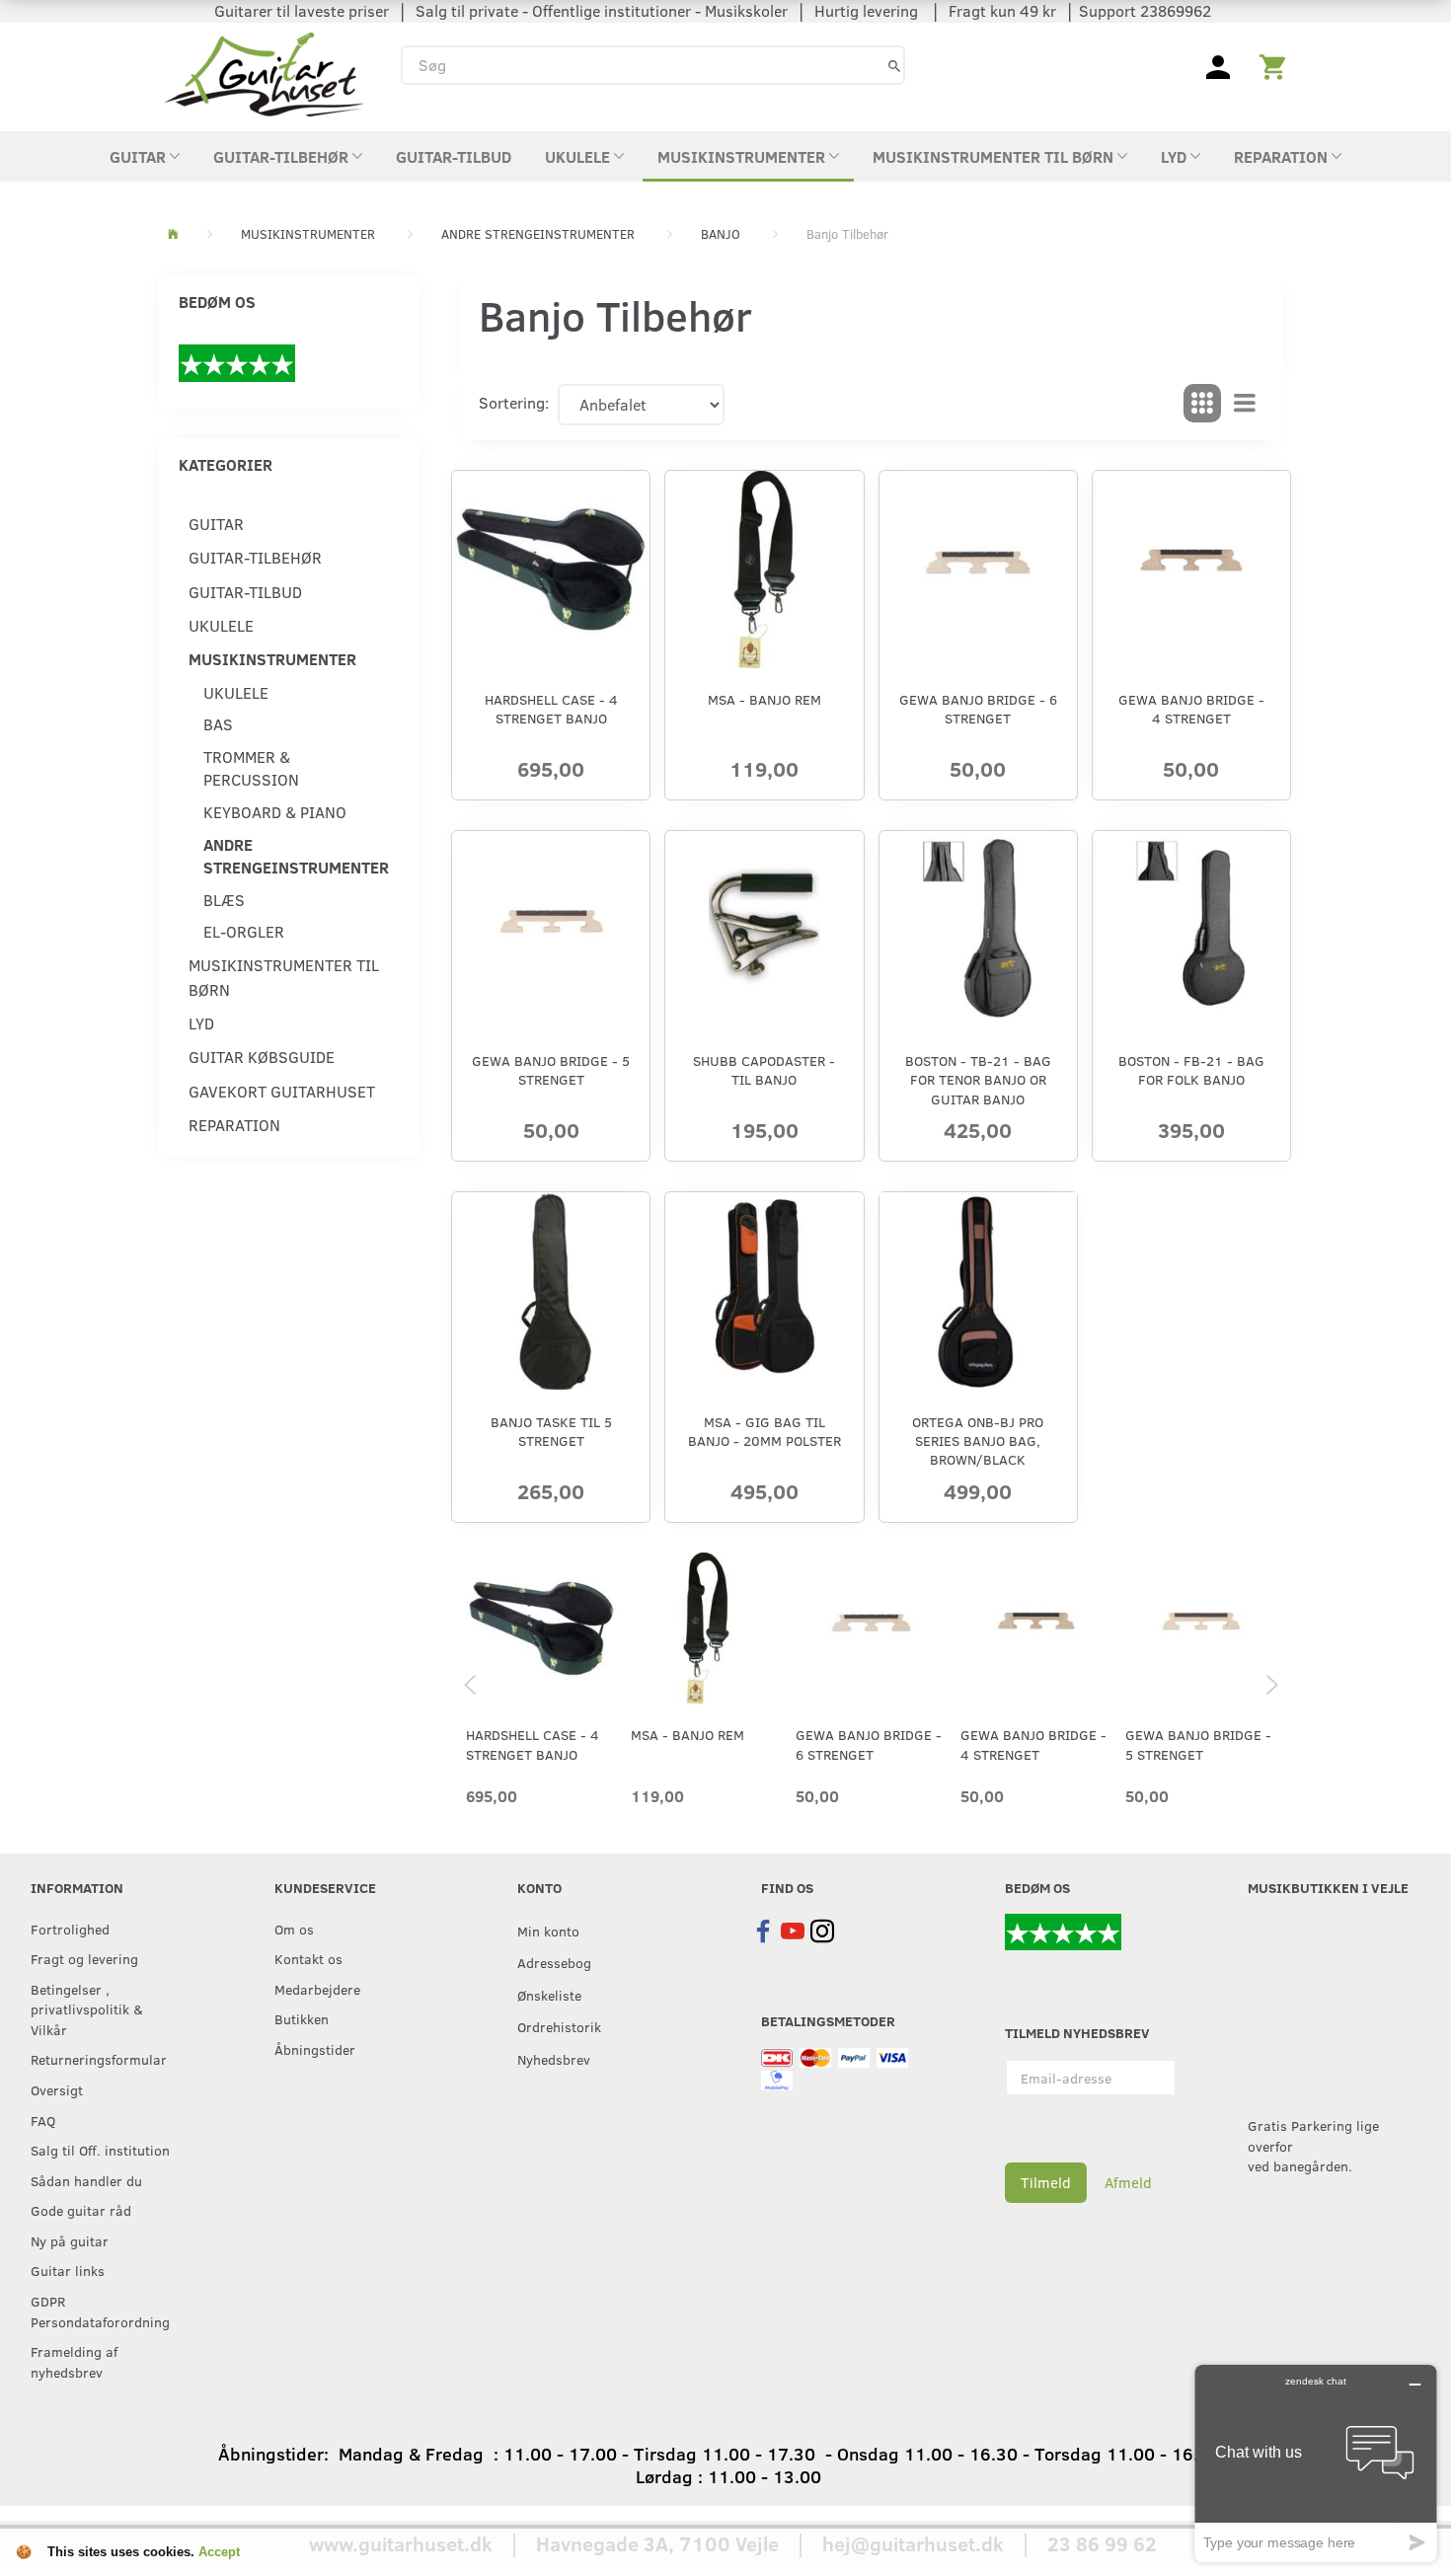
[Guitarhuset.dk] (264, 73)
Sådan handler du (86, 2180)
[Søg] (894, 65)
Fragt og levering (84, 1958)
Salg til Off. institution (100, 2150)
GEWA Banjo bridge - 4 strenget (1191, 709)
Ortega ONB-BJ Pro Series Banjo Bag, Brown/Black (978, 1441)
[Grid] (1202, 404)
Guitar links (68, 2270)
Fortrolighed (70, 1929)
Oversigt (57, 2089)
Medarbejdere (317, 1989)
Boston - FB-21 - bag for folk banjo (1191, 1070)
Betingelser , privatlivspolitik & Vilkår (87, 2009)
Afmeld (1128, 2182)
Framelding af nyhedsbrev (74, 2361)
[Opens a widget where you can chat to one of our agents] (1316, 2463)
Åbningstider (315, 2049)
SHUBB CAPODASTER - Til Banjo (764, 1070)
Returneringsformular (99, 2059)
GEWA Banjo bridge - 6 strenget (978, 709)
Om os (294, 1929)
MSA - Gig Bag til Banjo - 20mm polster (764, 1431)
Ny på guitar (70, 2240)
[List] (1245, 404)
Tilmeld (1046, 2182)
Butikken (302, 2018)
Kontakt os (308, 1958)
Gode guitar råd (81, 2210)
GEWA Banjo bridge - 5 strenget (551, 1070)
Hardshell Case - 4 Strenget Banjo (551, 709)
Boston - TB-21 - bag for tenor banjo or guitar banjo (978, 1080)
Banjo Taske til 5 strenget (551, 1431)
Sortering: (514, 402)
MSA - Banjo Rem (764, 699)
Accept (219, 2552)
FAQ (43, 2120)
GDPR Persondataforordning (100, 2311)
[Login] (1218, 65)
